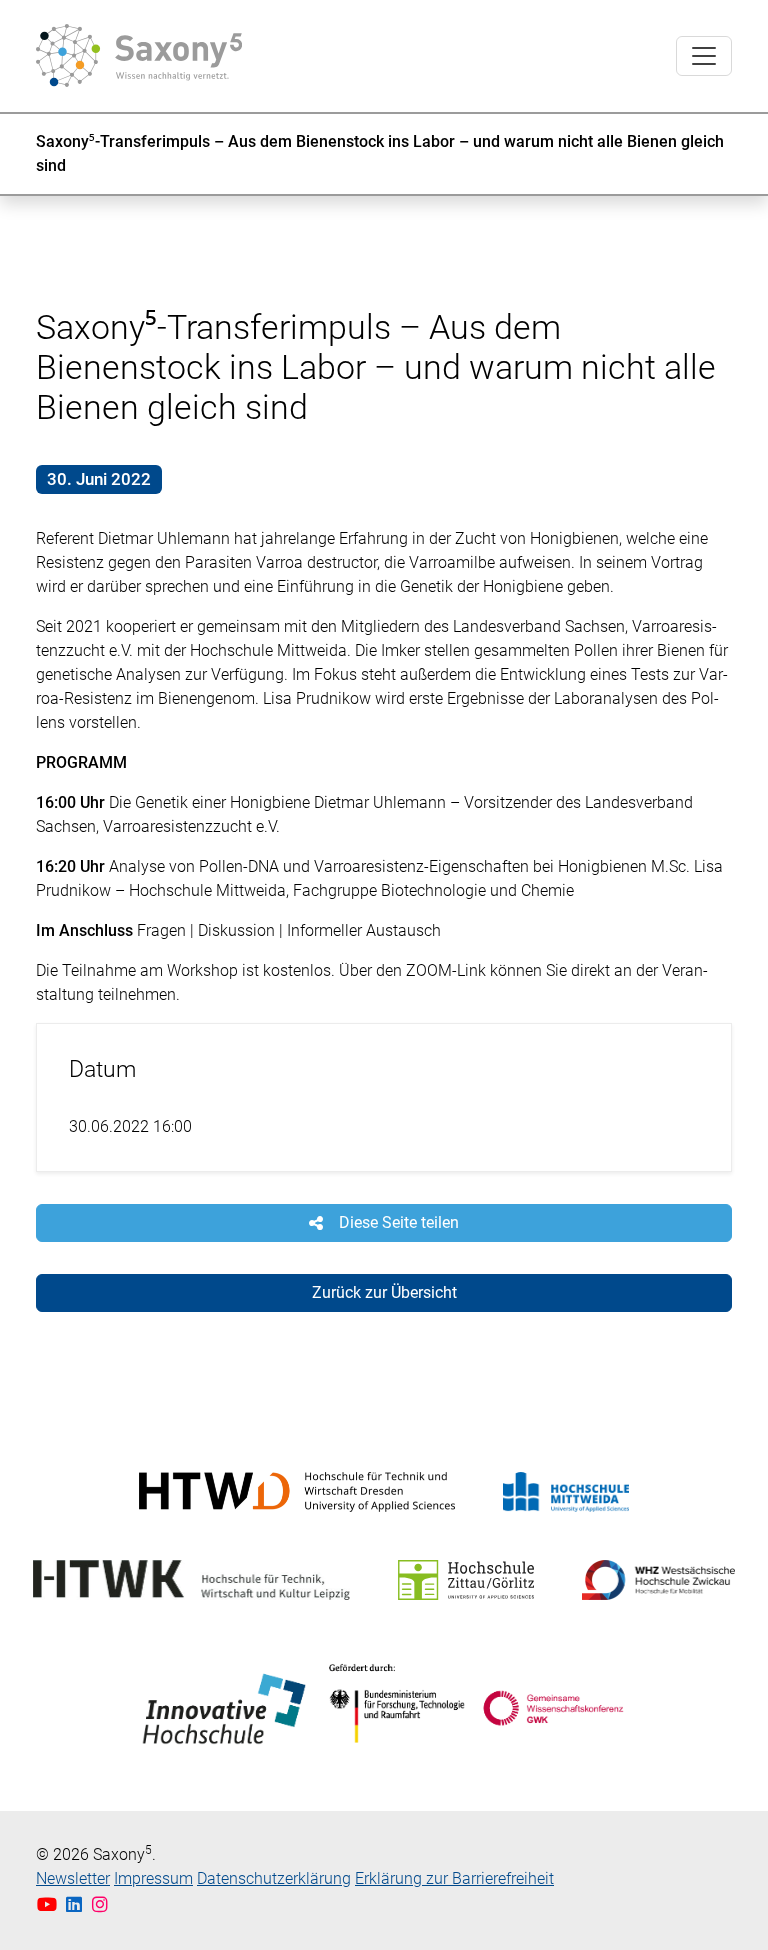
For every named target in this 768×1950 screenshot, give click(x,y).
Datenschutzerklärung (274, 1878)
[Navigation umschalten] (704, 56)
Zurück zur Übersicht (384, 1292)
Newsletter (73, 1878)
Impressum (153, 1878)
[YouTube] (49, 1904)
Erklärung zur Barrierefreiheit (454, 1878)
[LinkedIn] (76, 1904)
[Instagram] (100, 1904)
